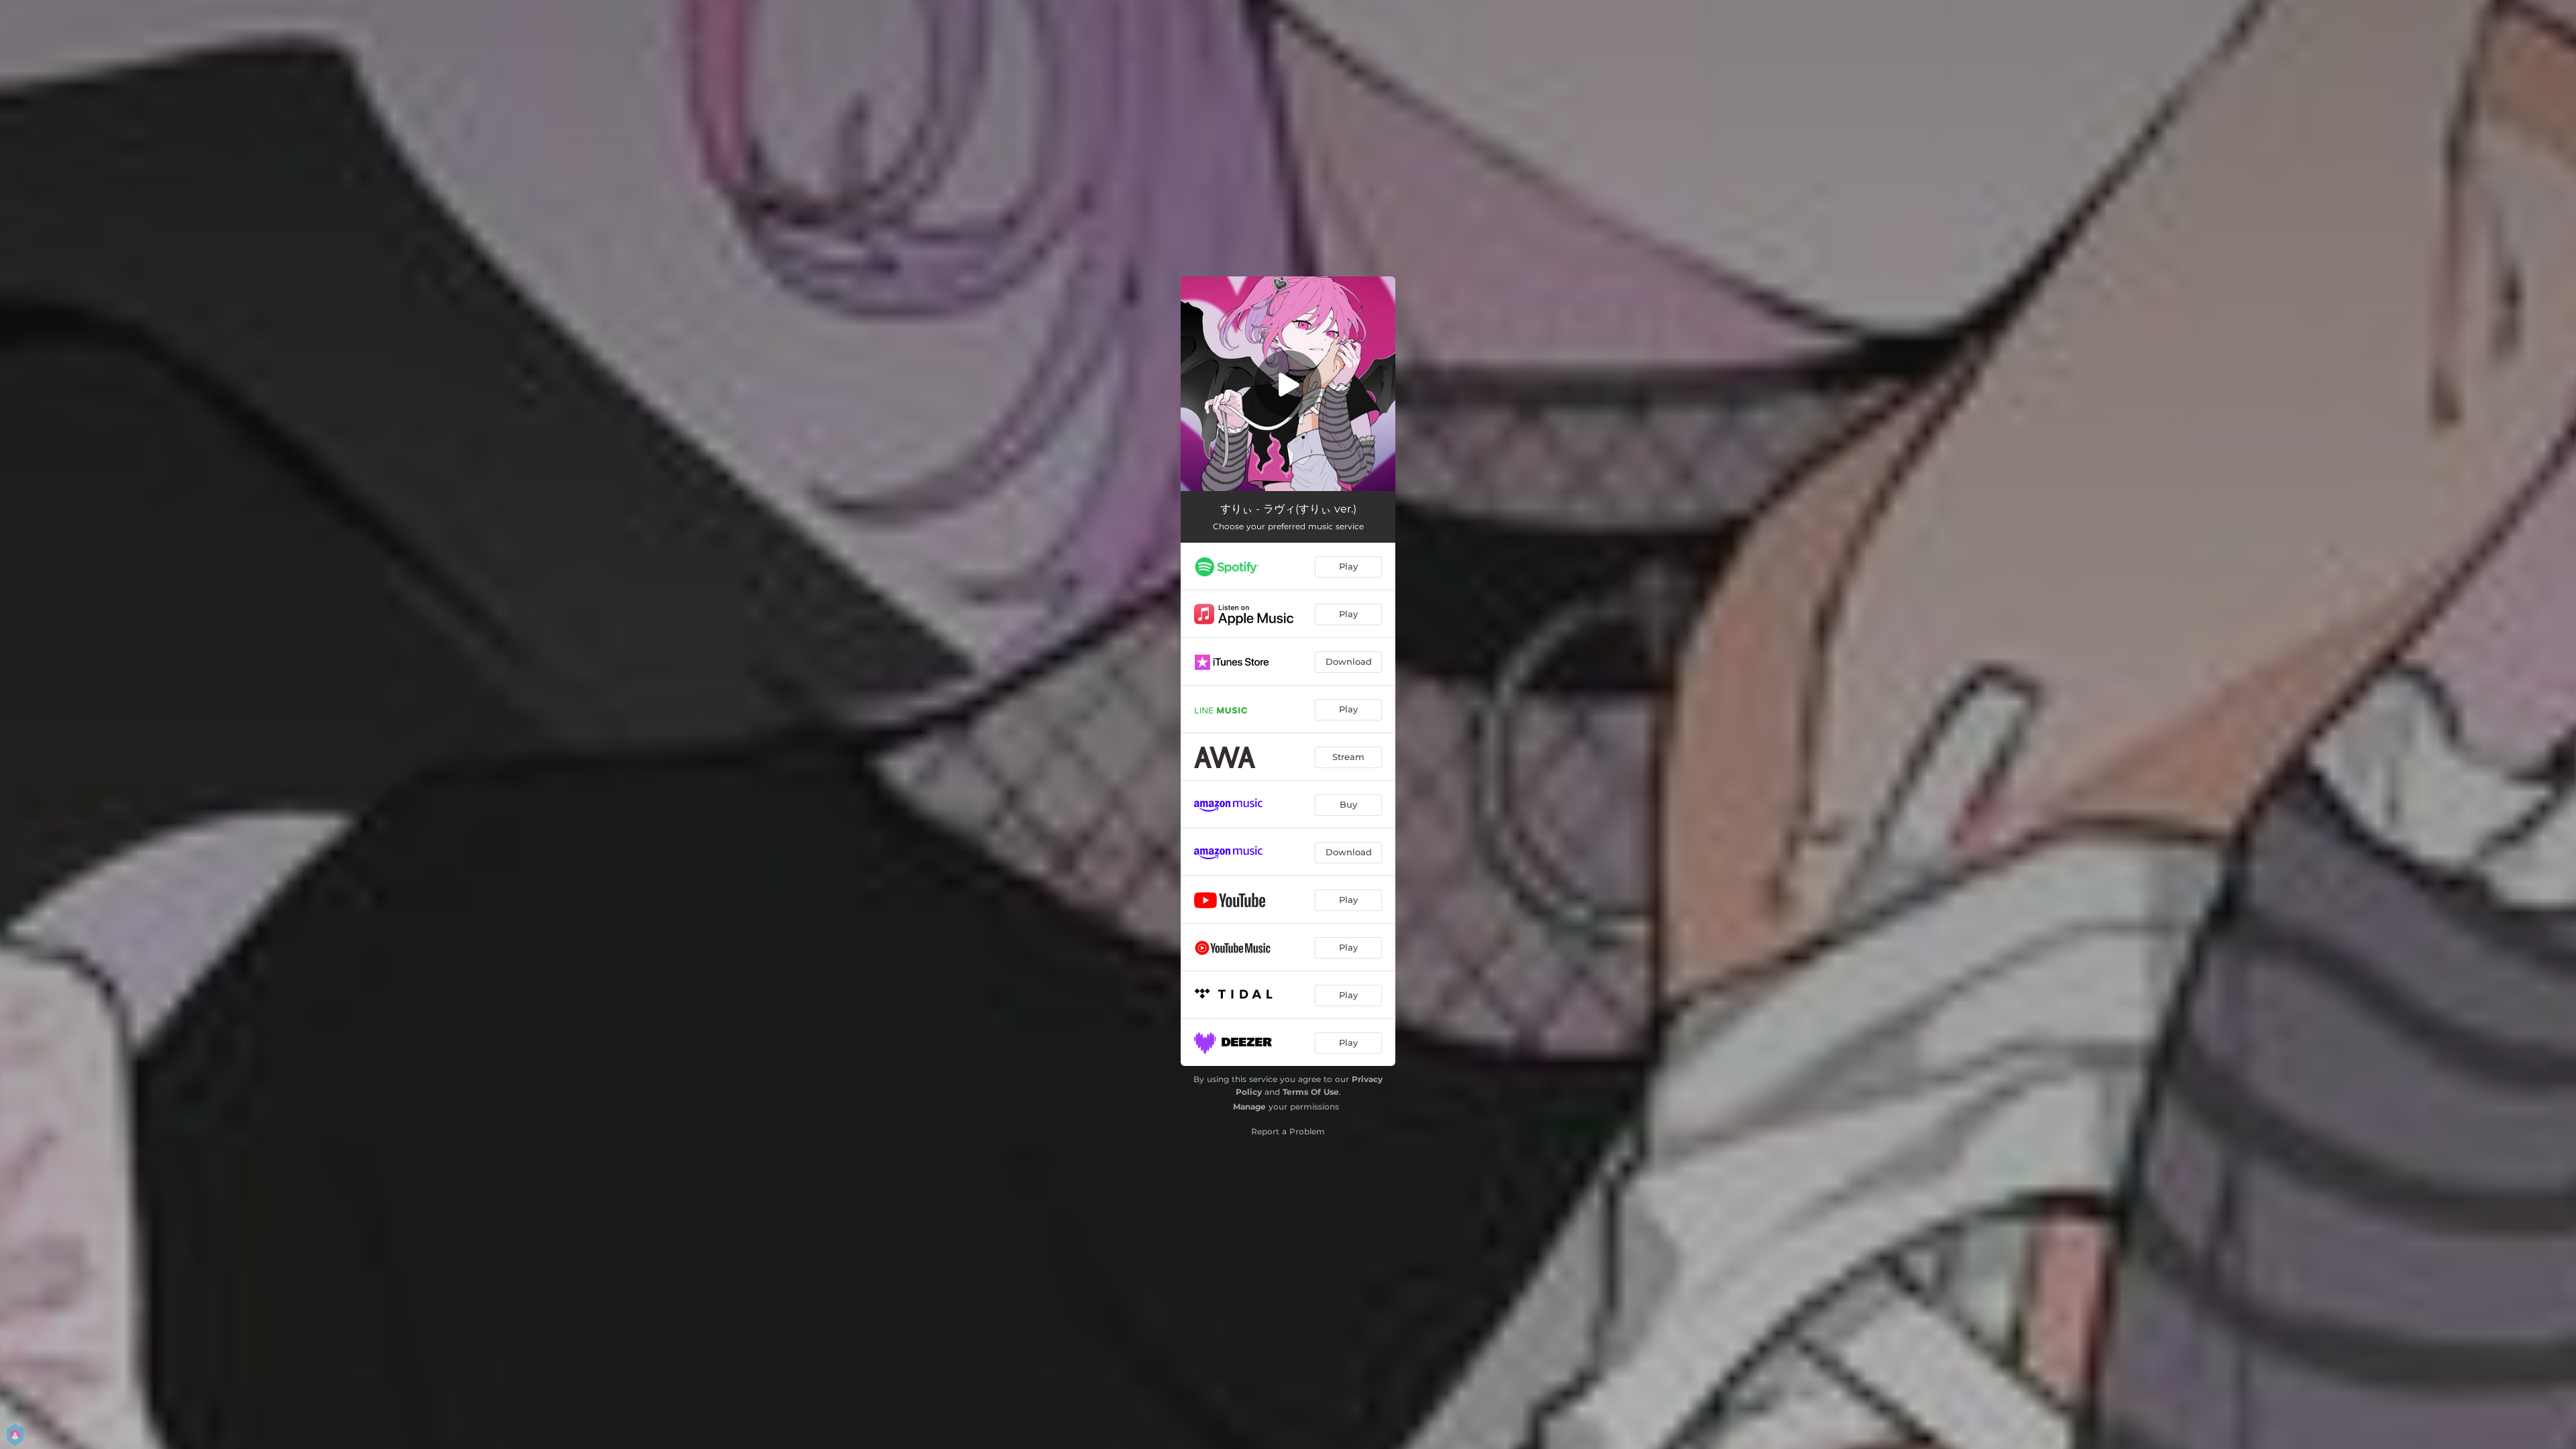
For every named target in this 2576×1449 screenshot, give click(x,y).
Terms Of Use (1311, 1092)
